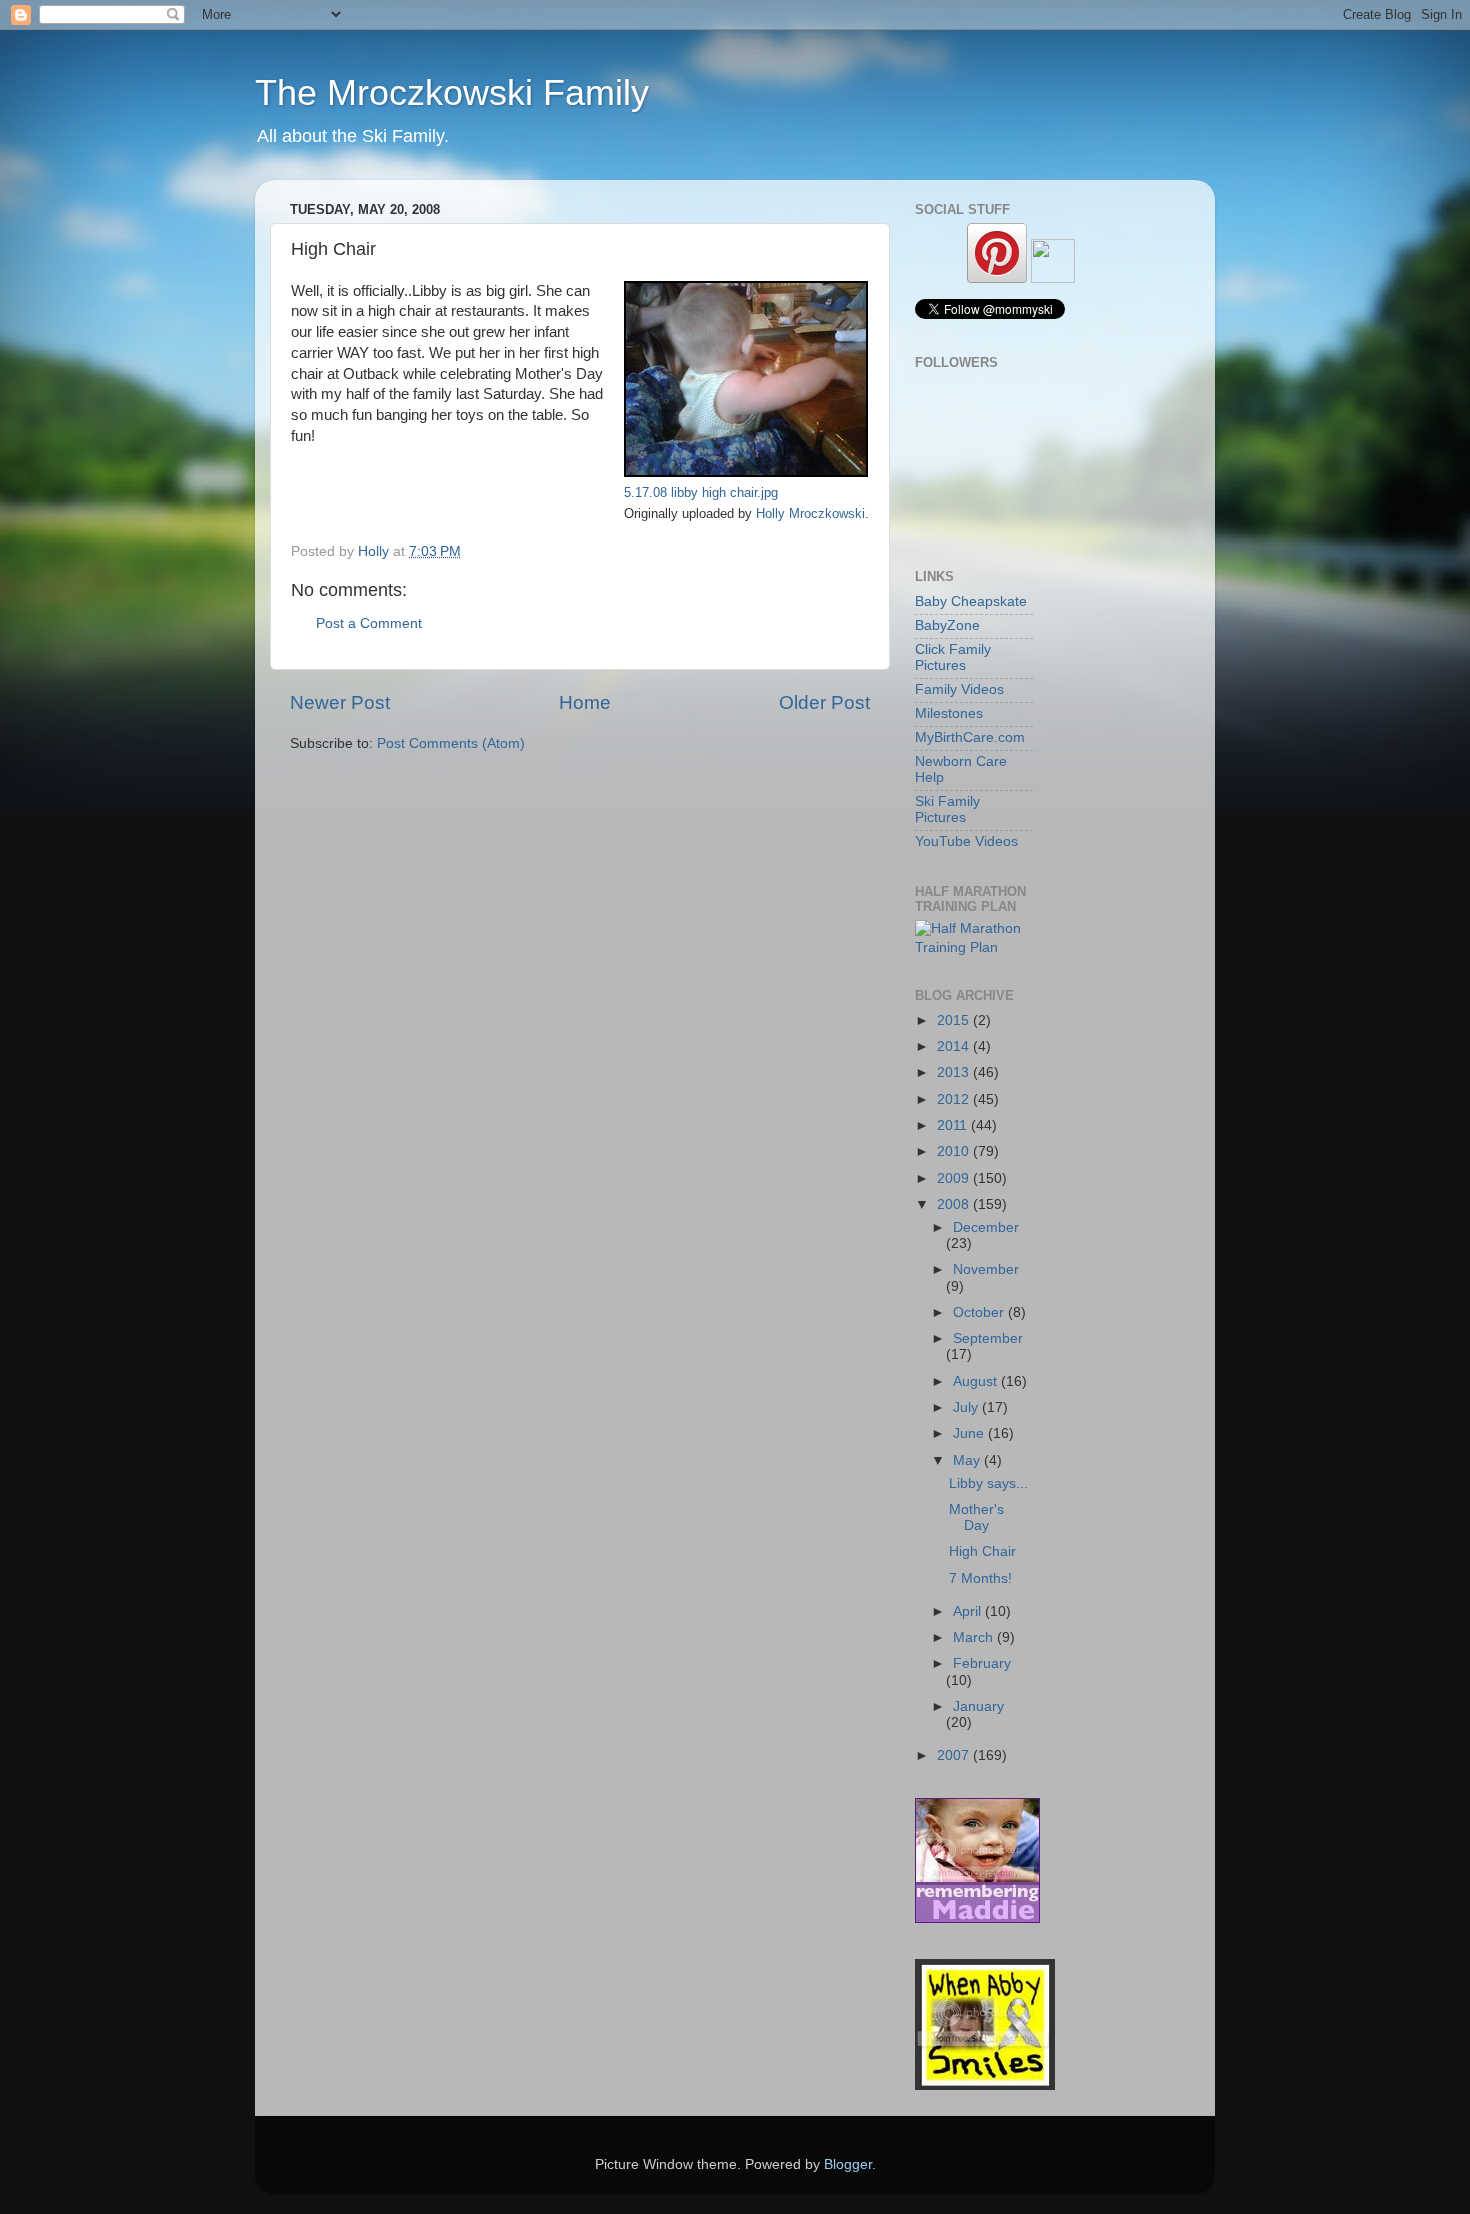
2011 (954, 1125)
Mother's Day (976, 1517)
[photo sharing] (746, 472)
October (980, 1312)
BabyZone (947, 625)
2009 (955, 1178)
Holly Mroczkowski (810, 513)
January (978, 1706)
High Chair (982, 1551)
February (982, 1663)
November (986, 1269)
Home (585, 702)
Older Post (824, 702)
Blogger (848, 2164)
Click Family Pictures (953, 657)
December (986, 1227)
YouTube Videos (966, 841)
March (975, 1637)
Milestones (949, 713)
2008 (955, 1204)
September (988, 1338)
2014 (955, 1046)
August (977, 1381)
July (967, 1407)
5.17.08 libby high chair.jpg (701, 492)
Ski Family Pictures (947, 809)
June (970, 1433)
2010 (955, 1151)
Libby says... (988, 1483)
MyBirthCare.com (970, 737)
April (969, 1611)
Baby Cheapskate (971, 601)
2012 (955, 1099)
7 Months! (980, 1578)
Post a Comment (369, 623)
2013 (955, 1072)
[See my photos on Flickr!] (1053, 278)
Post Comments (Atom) (451, 743)
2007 (955, 1755)
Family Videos (959, 689)
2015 (955, 1020)
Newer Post (340, 702)
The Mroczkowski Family (452, 92)
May (968, 1460)
